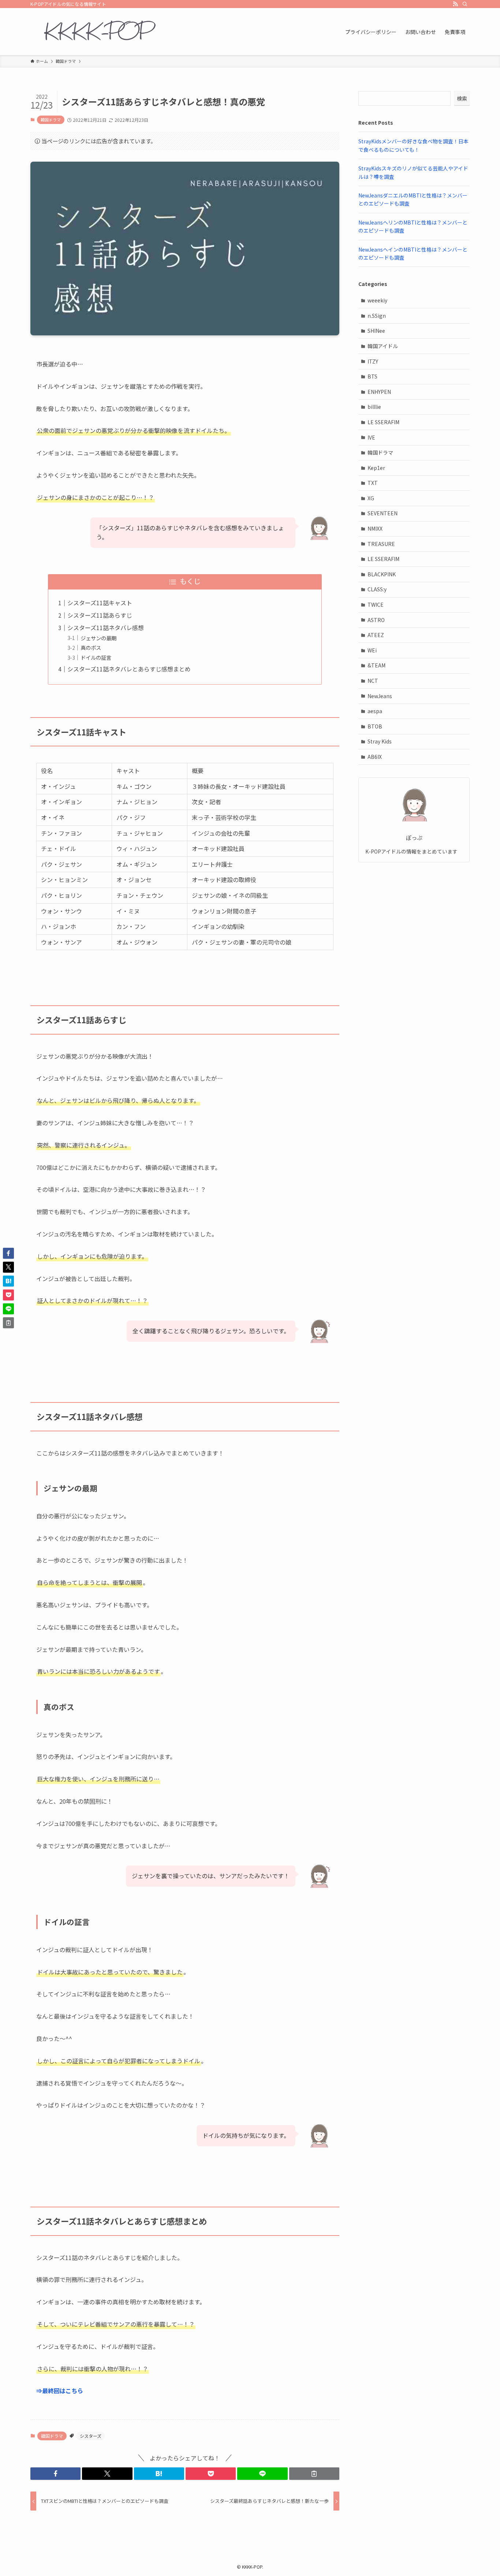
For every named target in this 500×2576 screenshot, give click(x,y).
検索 (462, 98)
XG (371, 498)
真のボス (91, 647)
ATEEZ (376, 635)
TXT (373, 483)
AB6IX (375, 757)
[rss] (455, 4)
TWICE (376, 605)
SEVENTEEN (383, 513)
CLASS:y (377, 589)
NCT (373, 681)
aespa (375, 711)
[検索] (465, 4)
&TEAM (376, 665)
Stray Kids (380, 741)
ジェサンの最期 (98, 638)
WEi (372, 650)
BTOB (375, 726)
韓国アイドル (383, 346)
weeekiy (377, 300)
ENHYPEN (379, 392)
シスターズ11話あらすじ (100, 615)
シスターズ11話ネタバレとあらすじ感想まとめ (129, 669)
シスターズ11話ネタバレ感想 (106, 628)
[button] (55, 2474)
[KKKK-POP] (97, 32)
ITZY (373, 361)
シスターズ (91, 2436)
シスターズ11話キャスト (100, 603)
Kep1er (376, 468)
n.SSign (377, 316)
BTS (372, 376)
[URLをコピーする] (314, 2474)
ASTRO (376, 620)
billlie (374, 407)
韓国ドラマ (51, 120)
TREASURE (381, 544)
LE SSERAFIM (383, 422)
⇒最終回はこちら (60, 2391)
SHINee (376, 331)
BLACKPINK (382, 574)
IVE (371, 437)
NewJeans (380, 696)
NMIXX (375, 528)
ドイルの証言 (96, 657)
